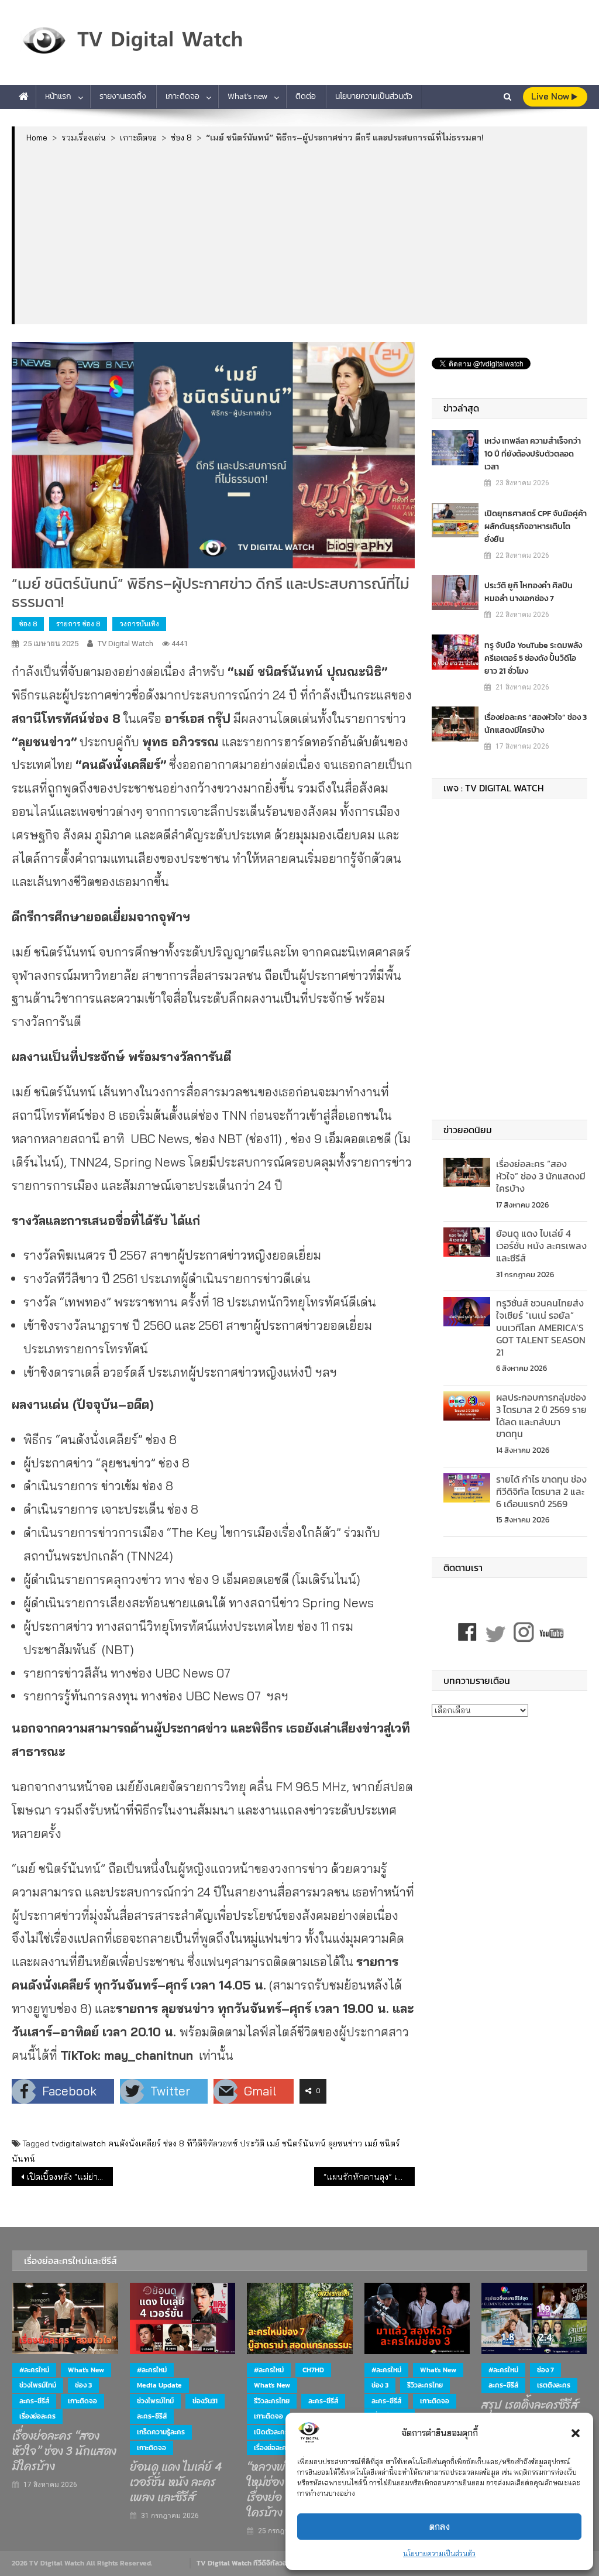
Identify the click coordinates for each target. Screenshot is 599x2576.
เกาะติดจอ (183, 96)
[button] (576, 2433)
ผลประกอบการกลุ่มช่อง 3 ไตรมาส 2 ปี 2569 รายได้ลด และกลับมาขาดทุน (541, 1415)
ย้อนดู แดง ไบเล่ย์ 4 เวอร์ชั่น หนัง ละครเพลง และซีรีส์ (541, 1246)
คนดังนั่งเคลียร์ (135, 2143)
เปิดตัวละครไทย (276, 2432)
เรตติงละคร (554, 2385)
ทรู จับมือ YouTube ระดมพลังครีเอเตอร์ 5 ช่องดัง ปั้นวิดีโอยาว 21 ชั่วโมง (533, 658)
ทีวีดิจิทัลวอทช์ (212, 2143)
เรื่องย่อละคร (37, 2416)
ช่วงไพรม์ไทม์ (38, 2385)
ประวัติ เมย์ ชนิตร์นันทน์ (283, 2143)
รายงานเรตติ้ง (123, 96)
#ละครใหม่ (34, 2370)
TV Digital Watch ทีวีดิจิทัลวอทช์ (246, 2563)
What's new (86, 2370)
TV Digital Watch (125, 644)
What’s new (247, 96)
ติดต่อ (306, 96)
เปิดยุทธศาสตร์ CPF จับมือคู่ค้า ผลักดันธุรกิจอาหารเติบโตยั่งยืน (536, 526)
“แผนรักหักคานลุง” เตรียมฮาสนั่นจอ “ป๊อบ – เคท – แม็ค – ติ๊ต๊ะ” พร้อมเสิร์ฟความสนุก (369, 2177)
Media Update (159, 2385)
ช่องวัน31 (205, 2401)
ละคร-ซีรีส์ (34, 2401)
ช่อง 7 (545, 2370)
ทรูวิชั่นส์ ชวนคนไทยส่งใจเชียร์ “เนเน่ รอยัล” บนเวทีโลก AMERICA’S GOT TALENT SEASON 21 (541, 1327)
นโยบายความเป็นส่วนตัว (439, 2553)
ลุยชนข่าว (345, 2143)
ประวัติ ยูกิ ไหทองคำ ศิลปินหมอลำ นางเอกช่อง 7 (529, 592)
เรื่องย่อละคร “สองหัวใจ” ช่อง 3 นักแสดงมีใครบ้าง (536, 724)
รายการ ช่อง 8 (78, 624)
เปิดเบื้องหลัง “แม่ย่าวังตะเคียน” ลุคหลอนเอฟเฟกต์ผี (70, 2177)
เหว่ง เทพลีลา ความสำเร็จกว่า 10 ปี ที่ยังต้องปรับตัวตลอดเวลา (533, 454)
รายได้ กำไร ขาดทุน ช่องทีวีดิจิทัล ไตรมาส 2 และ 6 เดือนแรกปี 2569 (541, 1491)
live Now (551, 96)
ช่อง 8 (28, 624)
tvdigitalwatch (79, 2143)
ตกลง (440, 2527)
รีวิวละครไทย (272, 2401)
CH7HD (313, 2370)
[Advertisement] (301, 233)
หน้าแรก (58, 96)
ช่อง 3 (83, 2385)
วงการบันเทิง (139, 624)
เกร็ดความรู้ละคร (161, 2432)
